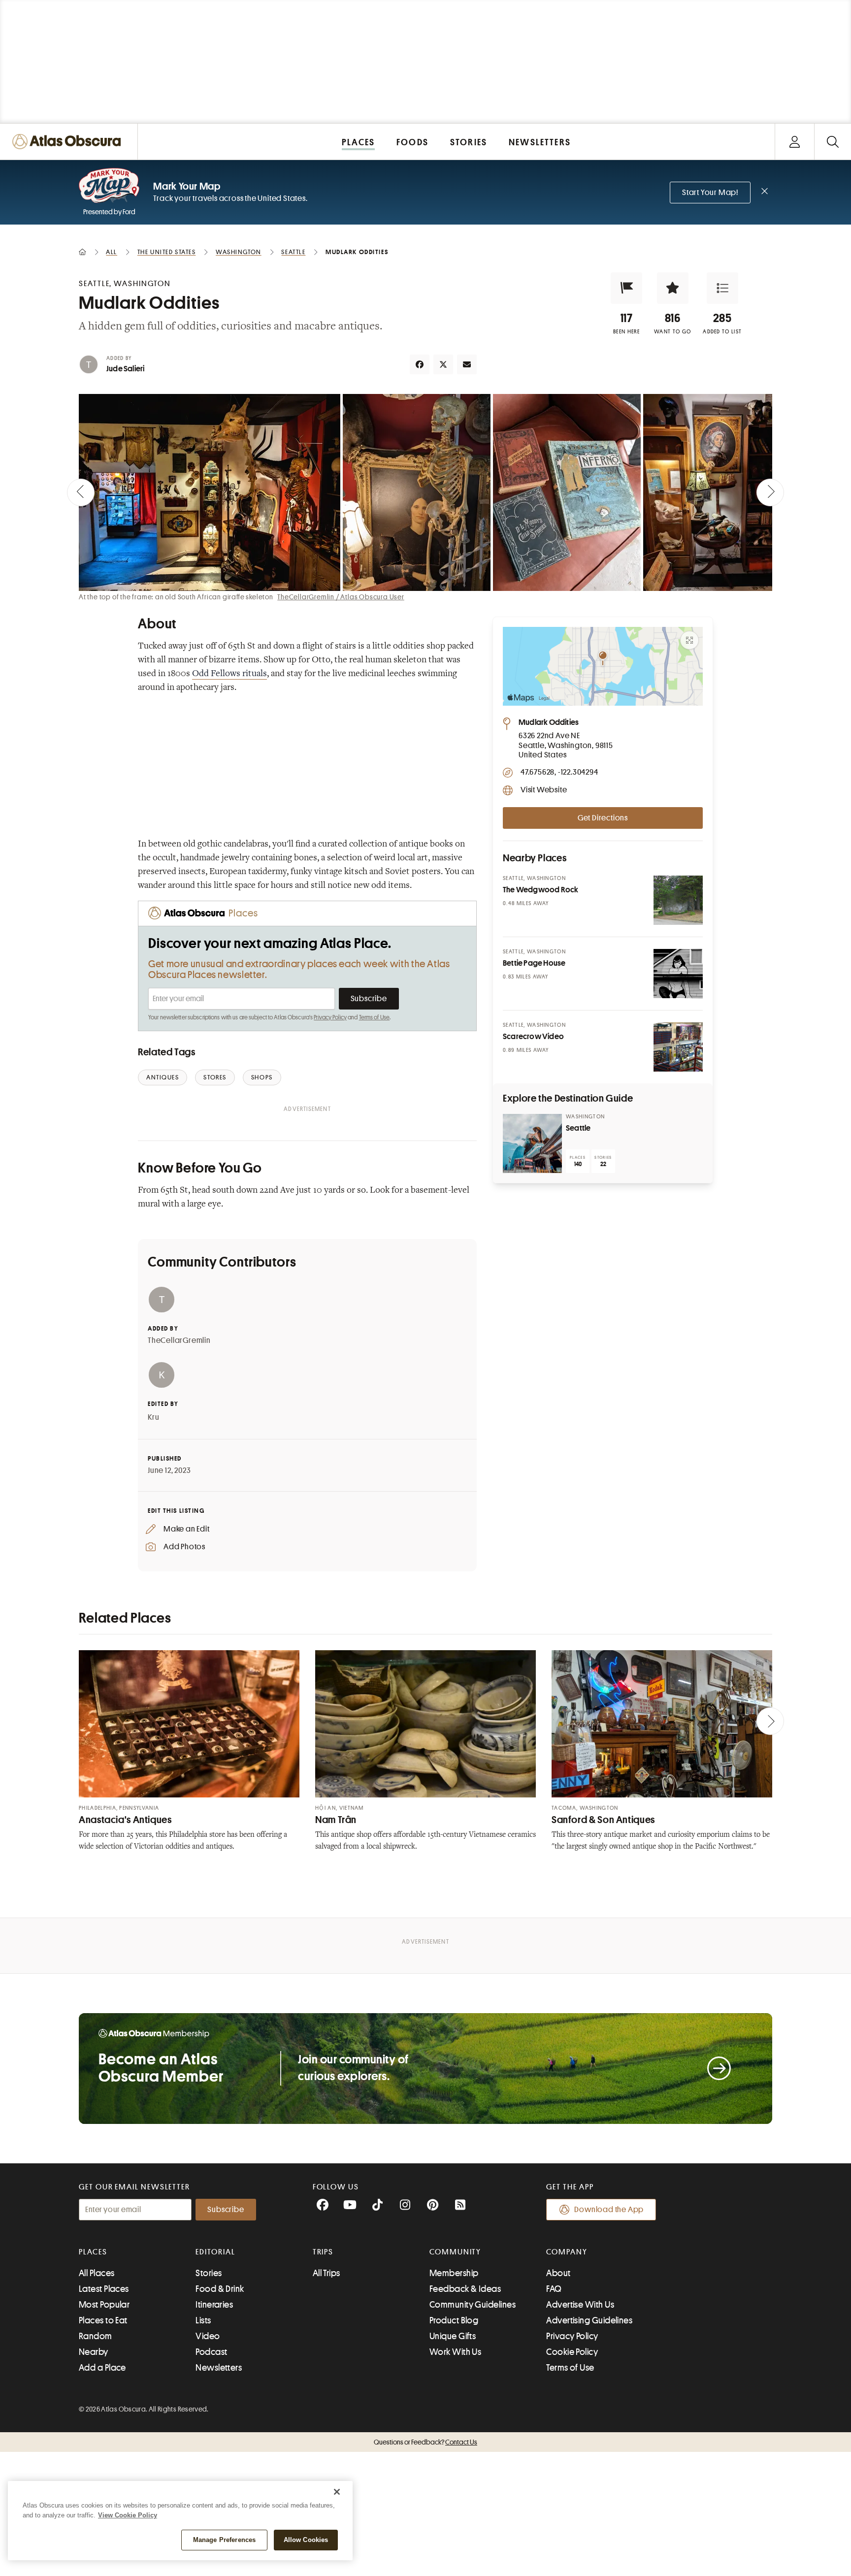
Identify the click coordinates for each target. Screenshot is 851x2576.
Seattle (578, 1128)
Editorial (215, 2252)
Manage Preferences (224, 2540)
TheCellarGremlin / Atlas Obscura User (341, 597)
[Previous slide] (81, 492)
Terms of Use (374, 1017)
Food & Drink (220, 2289)
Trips (323, 2252)
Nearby (94, 2352)
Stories (209, 2273)
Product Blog (454, 2320)
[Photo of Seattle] (532, 1143)
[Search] (833, 142)
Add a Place (102, 2368)
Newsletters (219, 2368)
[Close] (337, 2492)
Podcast (211, 2352)
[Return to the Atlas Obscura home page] (69, 142)
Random (96, 2336)
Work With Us (455, 2352)
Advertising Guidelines (589, 2320)
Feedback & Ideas (465, 2289)
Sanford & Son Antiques (603, 1820)
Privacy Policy (330, 1017)
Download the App (609, 2210)
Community (455, 2252)
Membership (454, 2273)
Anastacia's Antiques (125, 1820)
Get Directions (603, 818)
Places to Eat (103, 2320)
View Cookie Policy (128, 2515)
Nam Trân (336, 1820)
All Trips (327, 2273)
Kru (153, 1417)
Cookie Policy (572, 2352)
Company (567, 2252)
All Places (97, 2273)
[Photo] (678, 900)
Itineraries (214, 2305)
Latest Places (104, 2289)
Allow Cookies (306, 2540)
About (558, 2273)
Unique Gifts (453, 2336)
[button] (626, 288)
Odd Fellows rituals (229, 674)
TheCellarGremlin (179, 1340)
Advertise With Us (580, 2305)
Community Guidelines (473, 2305)
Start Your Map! (710, 193)
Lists (203, 2320)
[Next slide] (770, 492)
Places (93, 2252)
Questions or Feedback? (425, 2442)
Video (208, 2336)
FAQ (554, 2289)
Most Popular (104, 2305)
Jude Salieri (125, 369)
